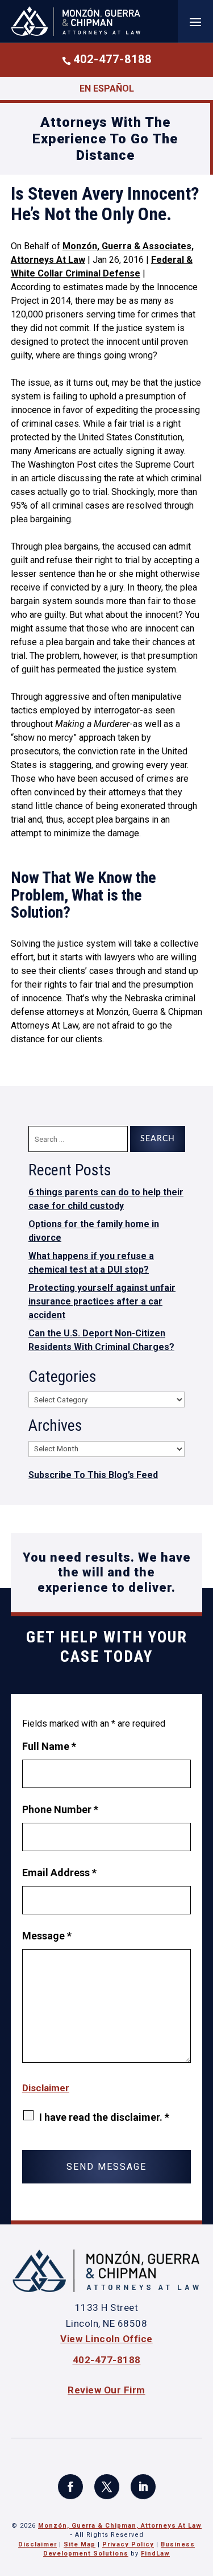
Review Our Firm (106, 2390)
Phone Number (60, 1809)
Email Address (59, 1873)
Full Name (49, 1746)
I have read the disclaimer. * (104, 2117)
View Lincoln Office (106, 2339)
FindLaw (155, 2554)
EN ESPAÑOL (107, 88)
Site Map (80, 2544)
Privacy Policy (128, 2544)
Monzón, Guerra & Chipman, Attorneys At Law (120, 2526)
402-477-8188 (112, 59)
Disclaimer (46, 2088)
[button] (195, 22)
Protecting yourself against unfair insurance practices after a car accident (102, 1301)
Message (47, 1936)
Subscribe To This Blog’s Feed (93, 1475)
